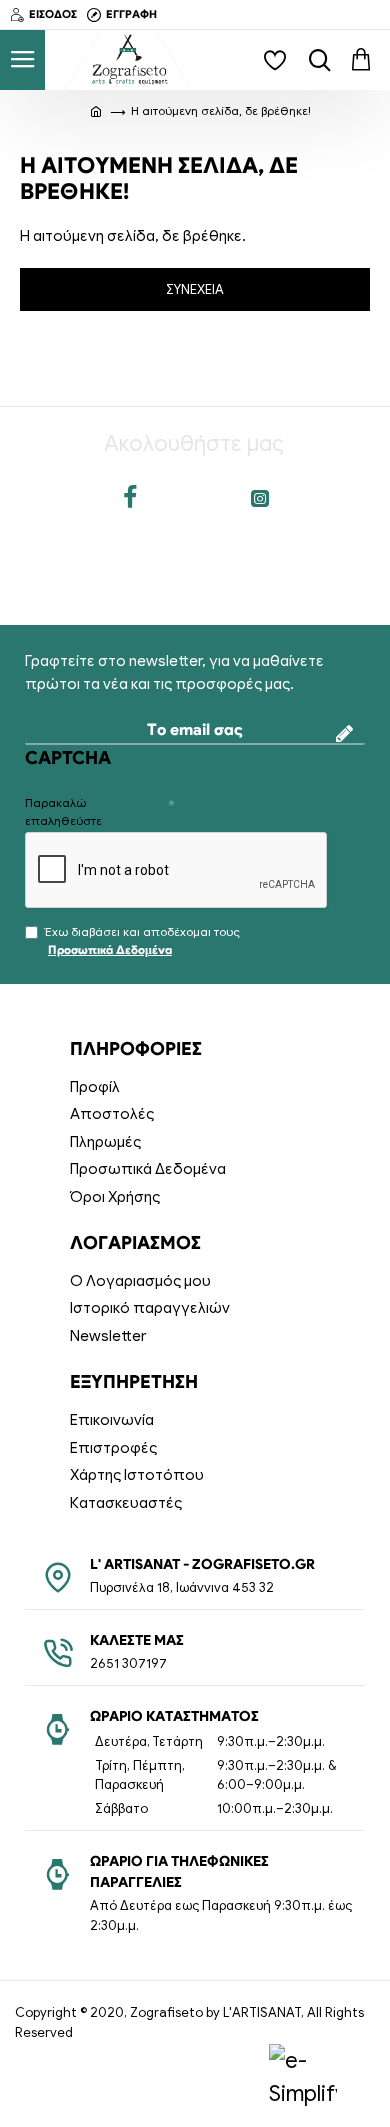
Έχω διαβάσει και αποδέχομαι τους (142, 940)
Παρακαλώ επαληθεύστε (63, 811)
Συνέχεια (195, 289)
